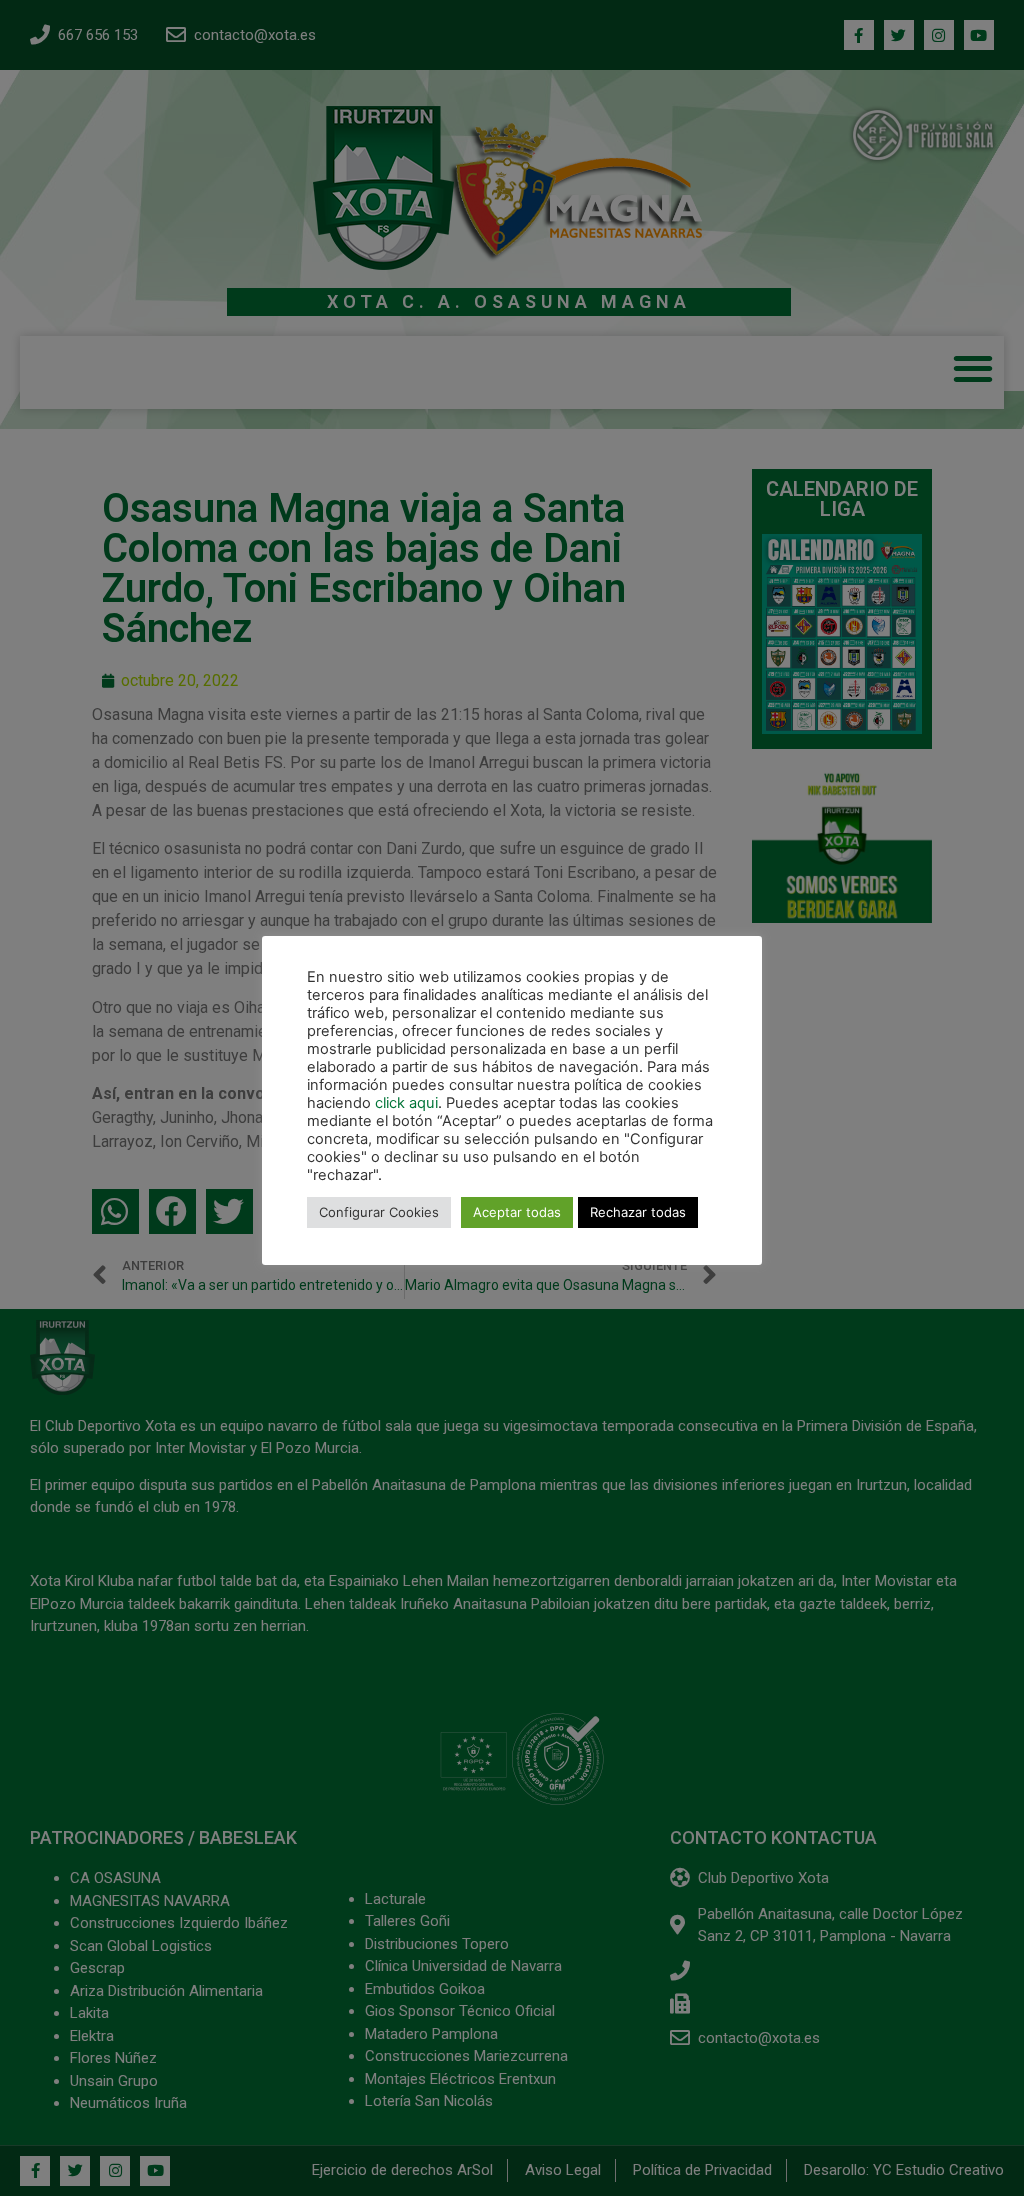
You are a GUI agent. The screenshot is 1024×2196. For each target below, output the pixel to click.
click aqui (406, 1103)
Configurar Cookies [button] (379, 1212)
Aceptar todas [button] (517, 1212)
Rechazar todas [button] (638, 1212)
